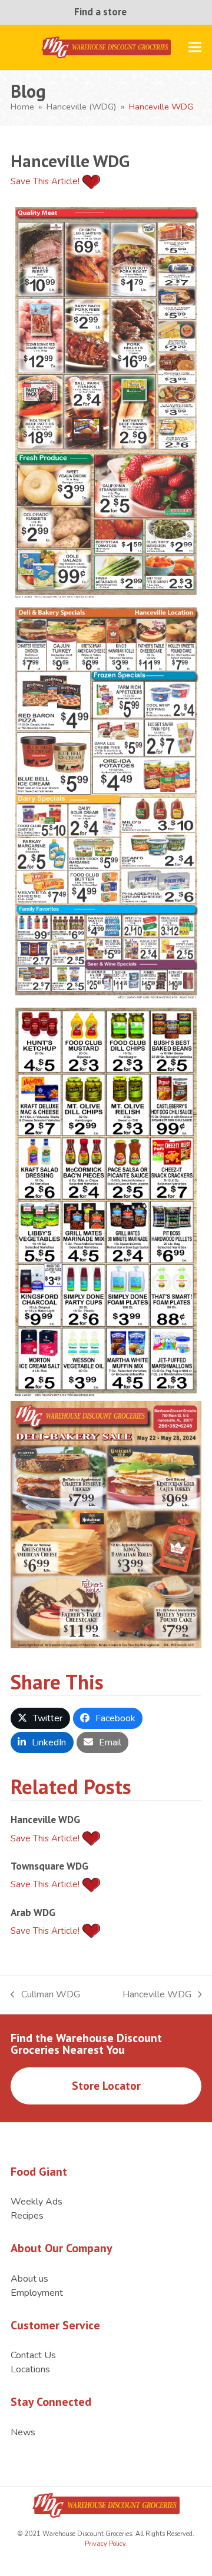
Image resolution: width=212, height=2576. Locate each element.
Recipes (27, 2216)
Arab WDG (33, 1912)
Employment (37, 2293)
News (23, 2432)
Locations (30, 2369)
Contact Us (33, 2355)
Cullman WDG (45, 1995)
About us (29, 2279)
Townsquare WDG (49, 1866)
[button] (195, 47)
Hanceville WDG (45, 1819)
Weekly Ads (37, 2202)
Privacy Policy (105, 2544)
